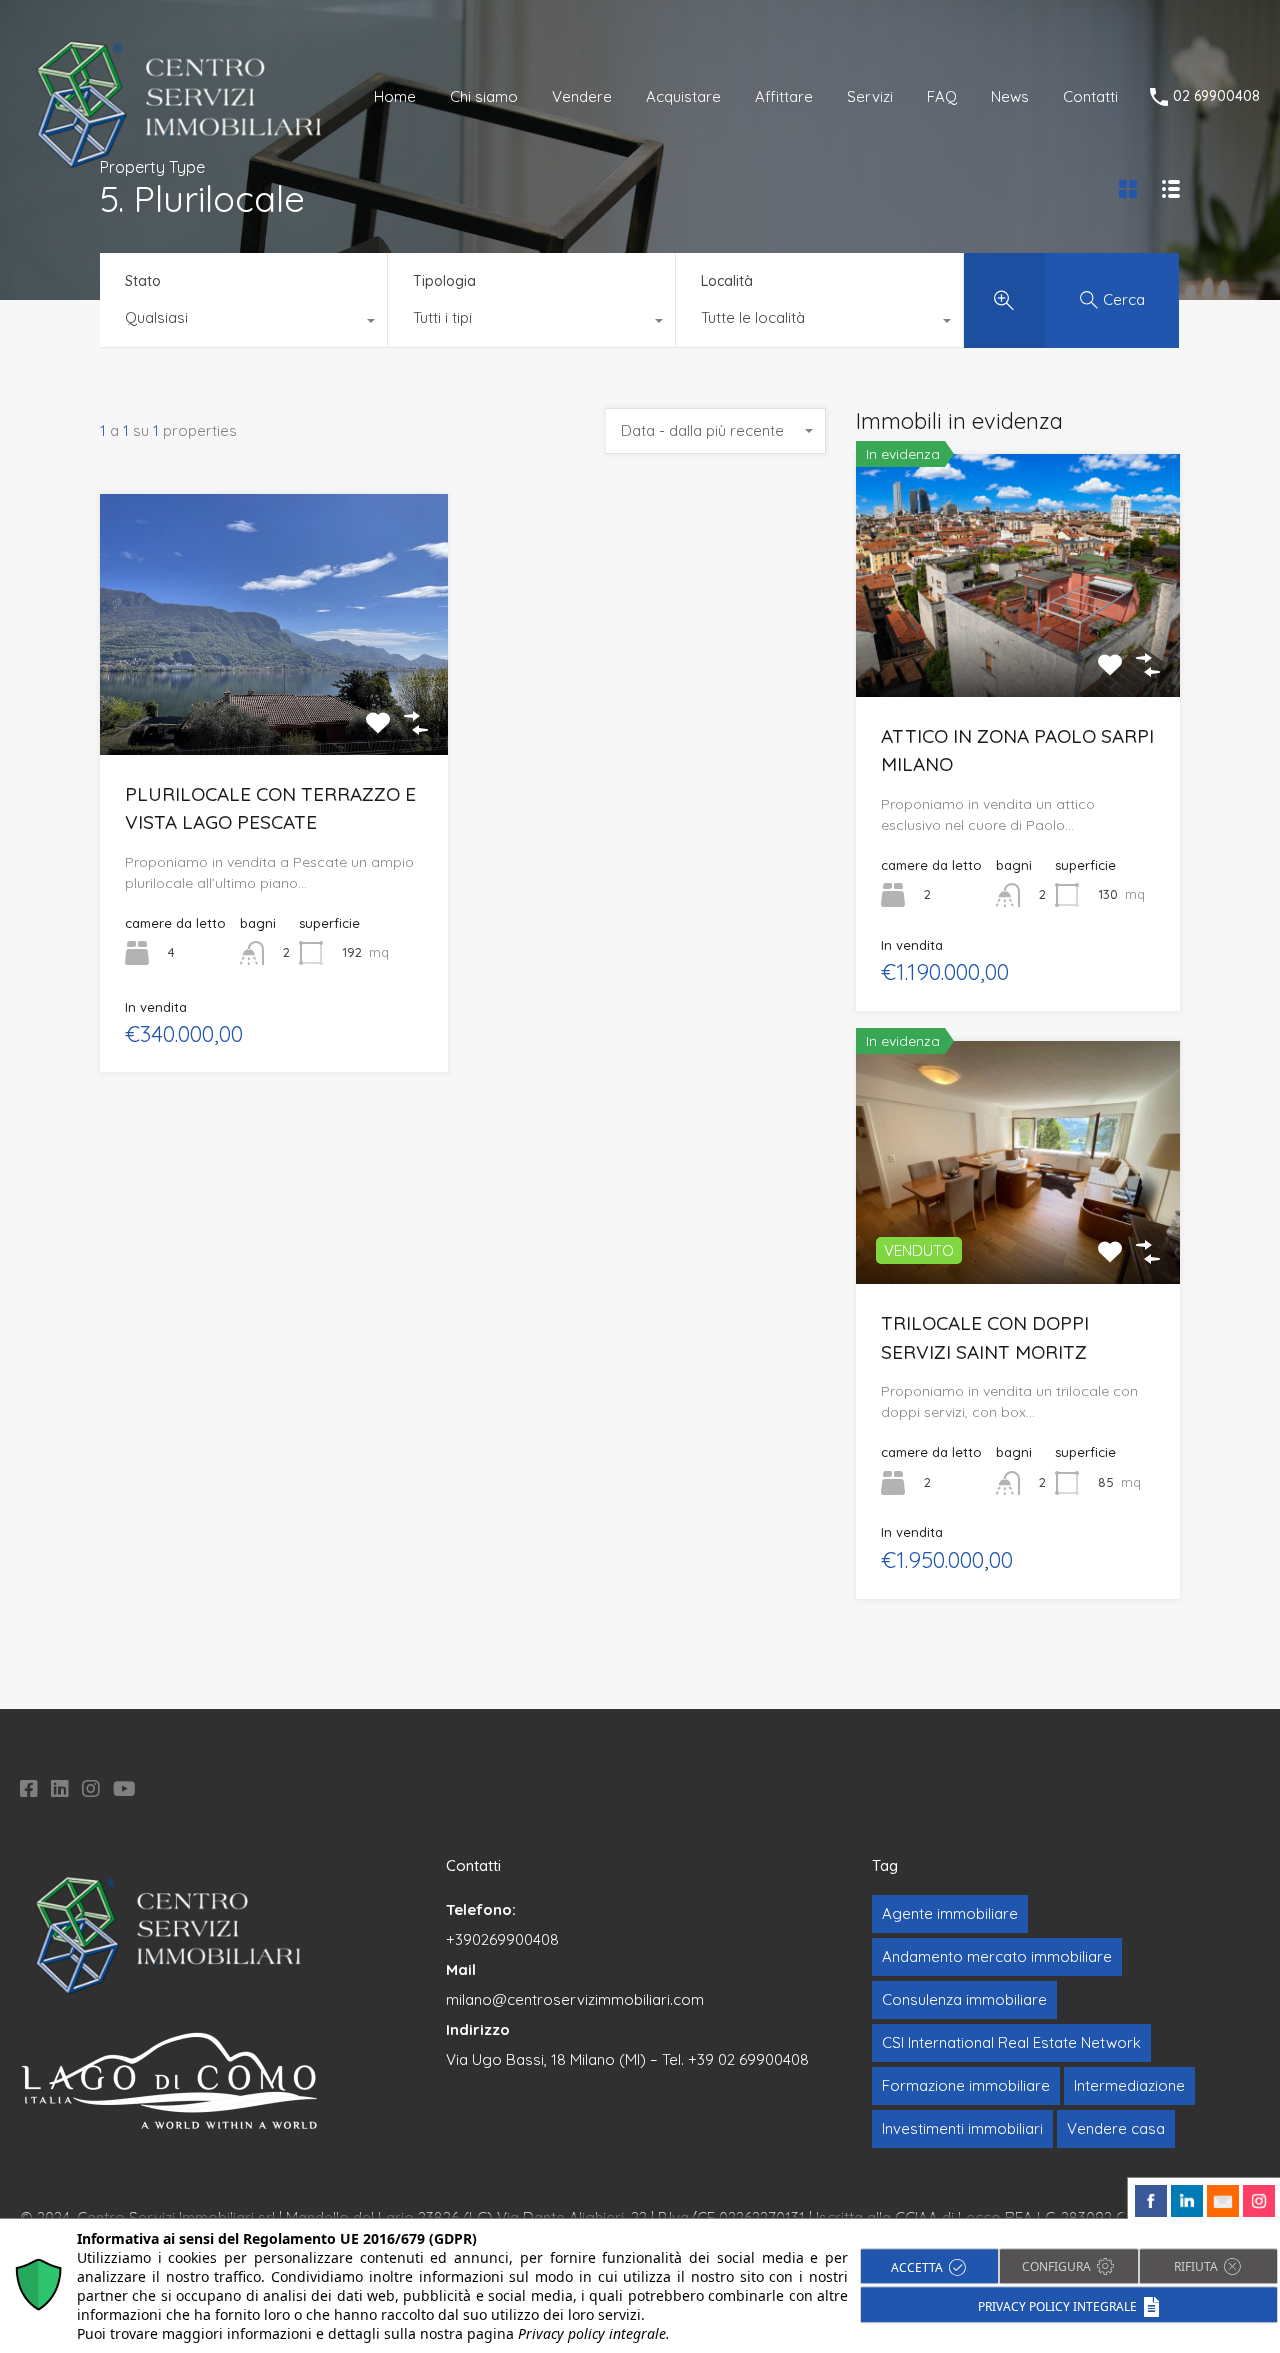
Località (727, 281)
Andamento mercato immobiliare (997, 1956)
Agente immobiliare (950, 1913)
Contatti (1090, 96)
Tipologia (444, 281)
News (1010, 96)
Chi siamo (484, 96)
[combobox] (243, 323)
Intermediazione (1129, 2085)
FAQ (942, 96)
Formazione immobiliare (966, 2085)
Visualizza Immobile (1018, 648)
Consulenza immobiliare (964, 1999)
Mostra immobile (274, 702)
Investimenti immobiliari (962, 2128)
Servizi (870, 96)
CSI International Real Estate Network (1011, 2042)
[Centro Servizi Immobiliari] (181, 164)
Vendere (582, 96)
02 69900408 (1216, 96)
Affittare (784, 96)
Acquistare (683, 96)
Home (395, 96)
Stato (143, 281)
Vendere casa (1116, 2128)
